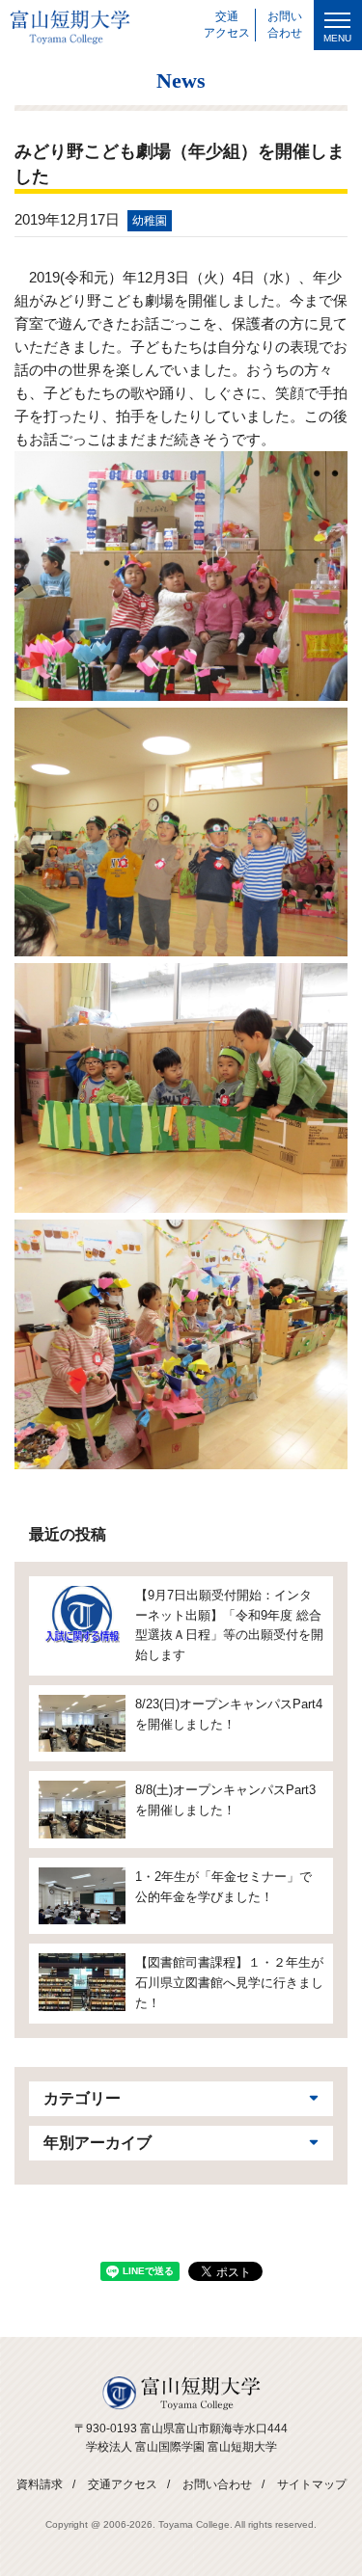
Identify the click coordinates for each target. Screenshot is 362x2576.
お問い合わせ (217, 2484)
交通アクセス (123, 2484)
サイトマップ (312, 2484)
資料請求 (40, 2484)
